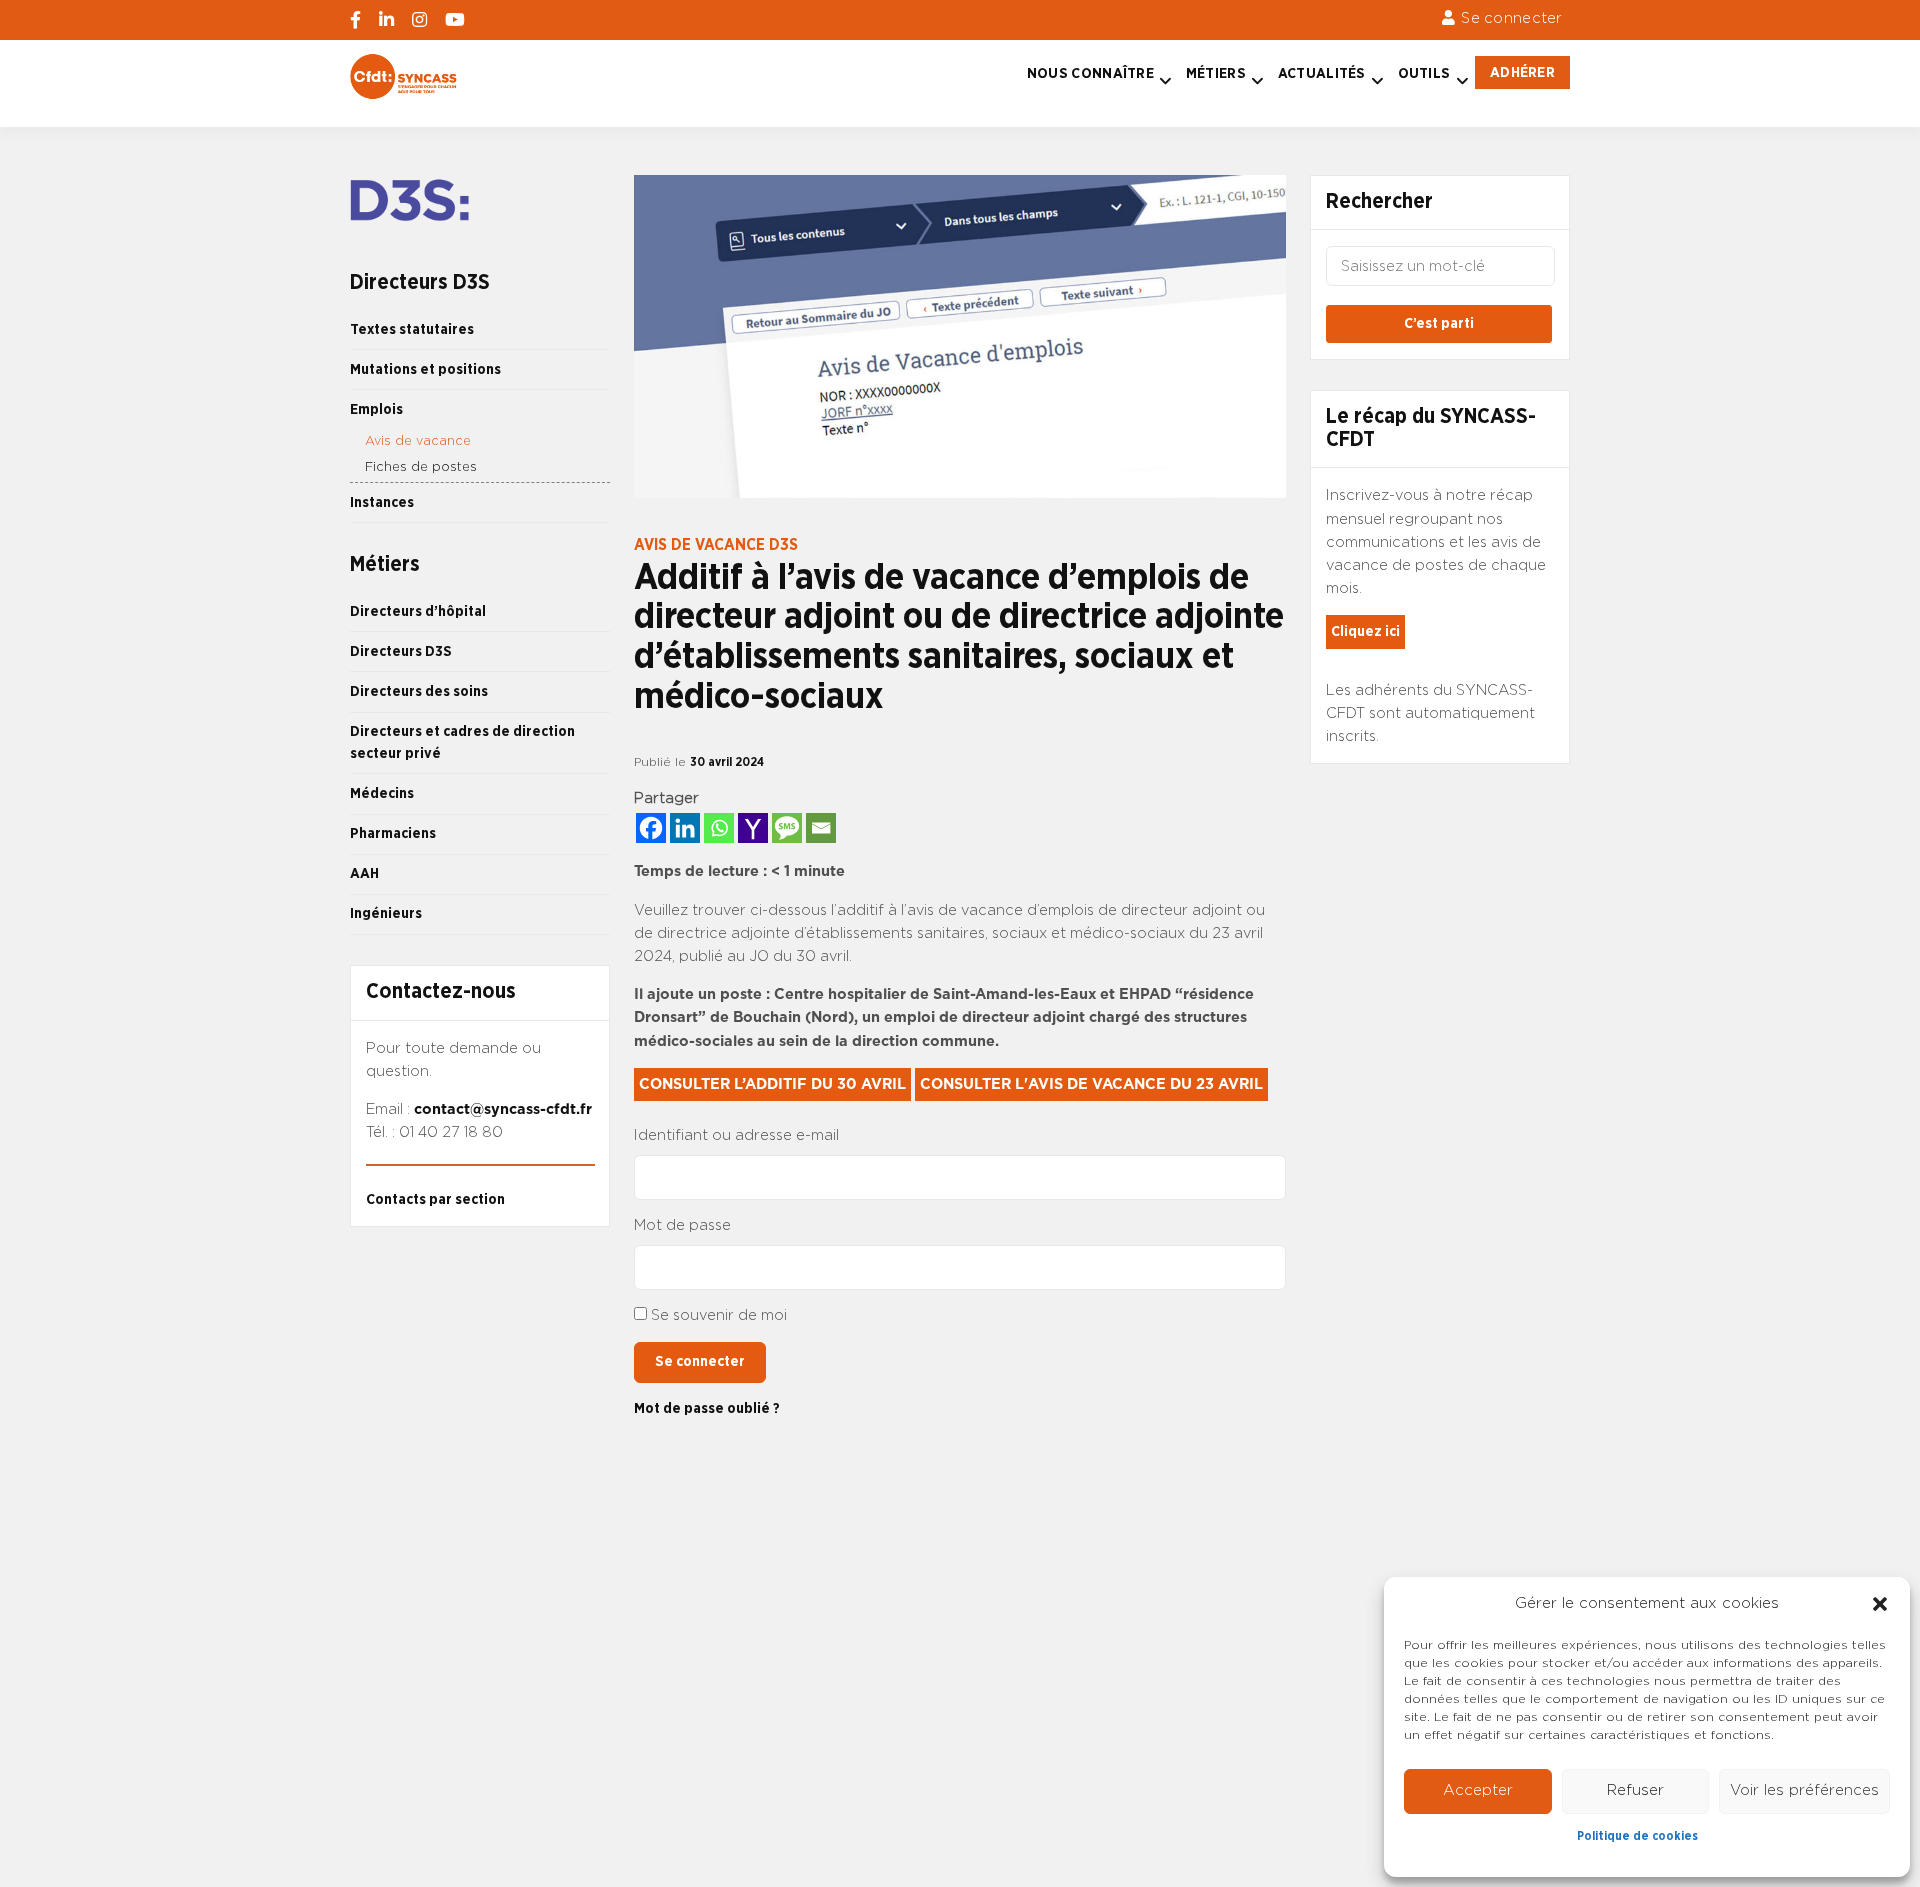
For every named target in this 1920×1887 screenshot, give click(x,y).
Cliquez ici (1365, 631)
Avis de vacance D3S (716, 545)
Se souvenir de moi (719, 1315)
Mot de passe (682, 1225)
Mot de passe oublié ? (707, 1408)
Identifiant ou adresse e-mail (736, 1135)
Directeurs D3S (401, 651)
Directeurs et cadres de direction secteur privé (462, 742)
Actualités (1322, 73)
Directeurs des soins (419, 691)
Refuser (1635, 1790)
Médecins (382, 793)
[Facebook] (651, 828)
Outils (1424, 73)
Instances (382, 502)
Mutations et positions (425, 369)
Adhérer (1522, 72)
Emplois (376, 409)
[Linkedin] (685, 828)
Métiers (1216, 73)
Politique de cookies (1637, 1836)
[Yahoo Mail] (753, 828)
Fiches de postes (421, 467)
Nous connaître (1090, 73)
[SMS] (787, 828)
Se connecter (1511, 18)
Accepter (1478, 1790)
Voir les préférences (1804, 1790)
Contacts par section (435, 1199)
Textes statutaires (412, 329)
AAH (364, 873)
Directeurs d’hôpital (418, 611)
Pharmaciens (393, 833)
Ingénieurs (386, 913)
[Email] (821, 828)
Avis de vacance (418, 441)
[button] (1880, 1604)
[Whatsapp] (719, 828)
